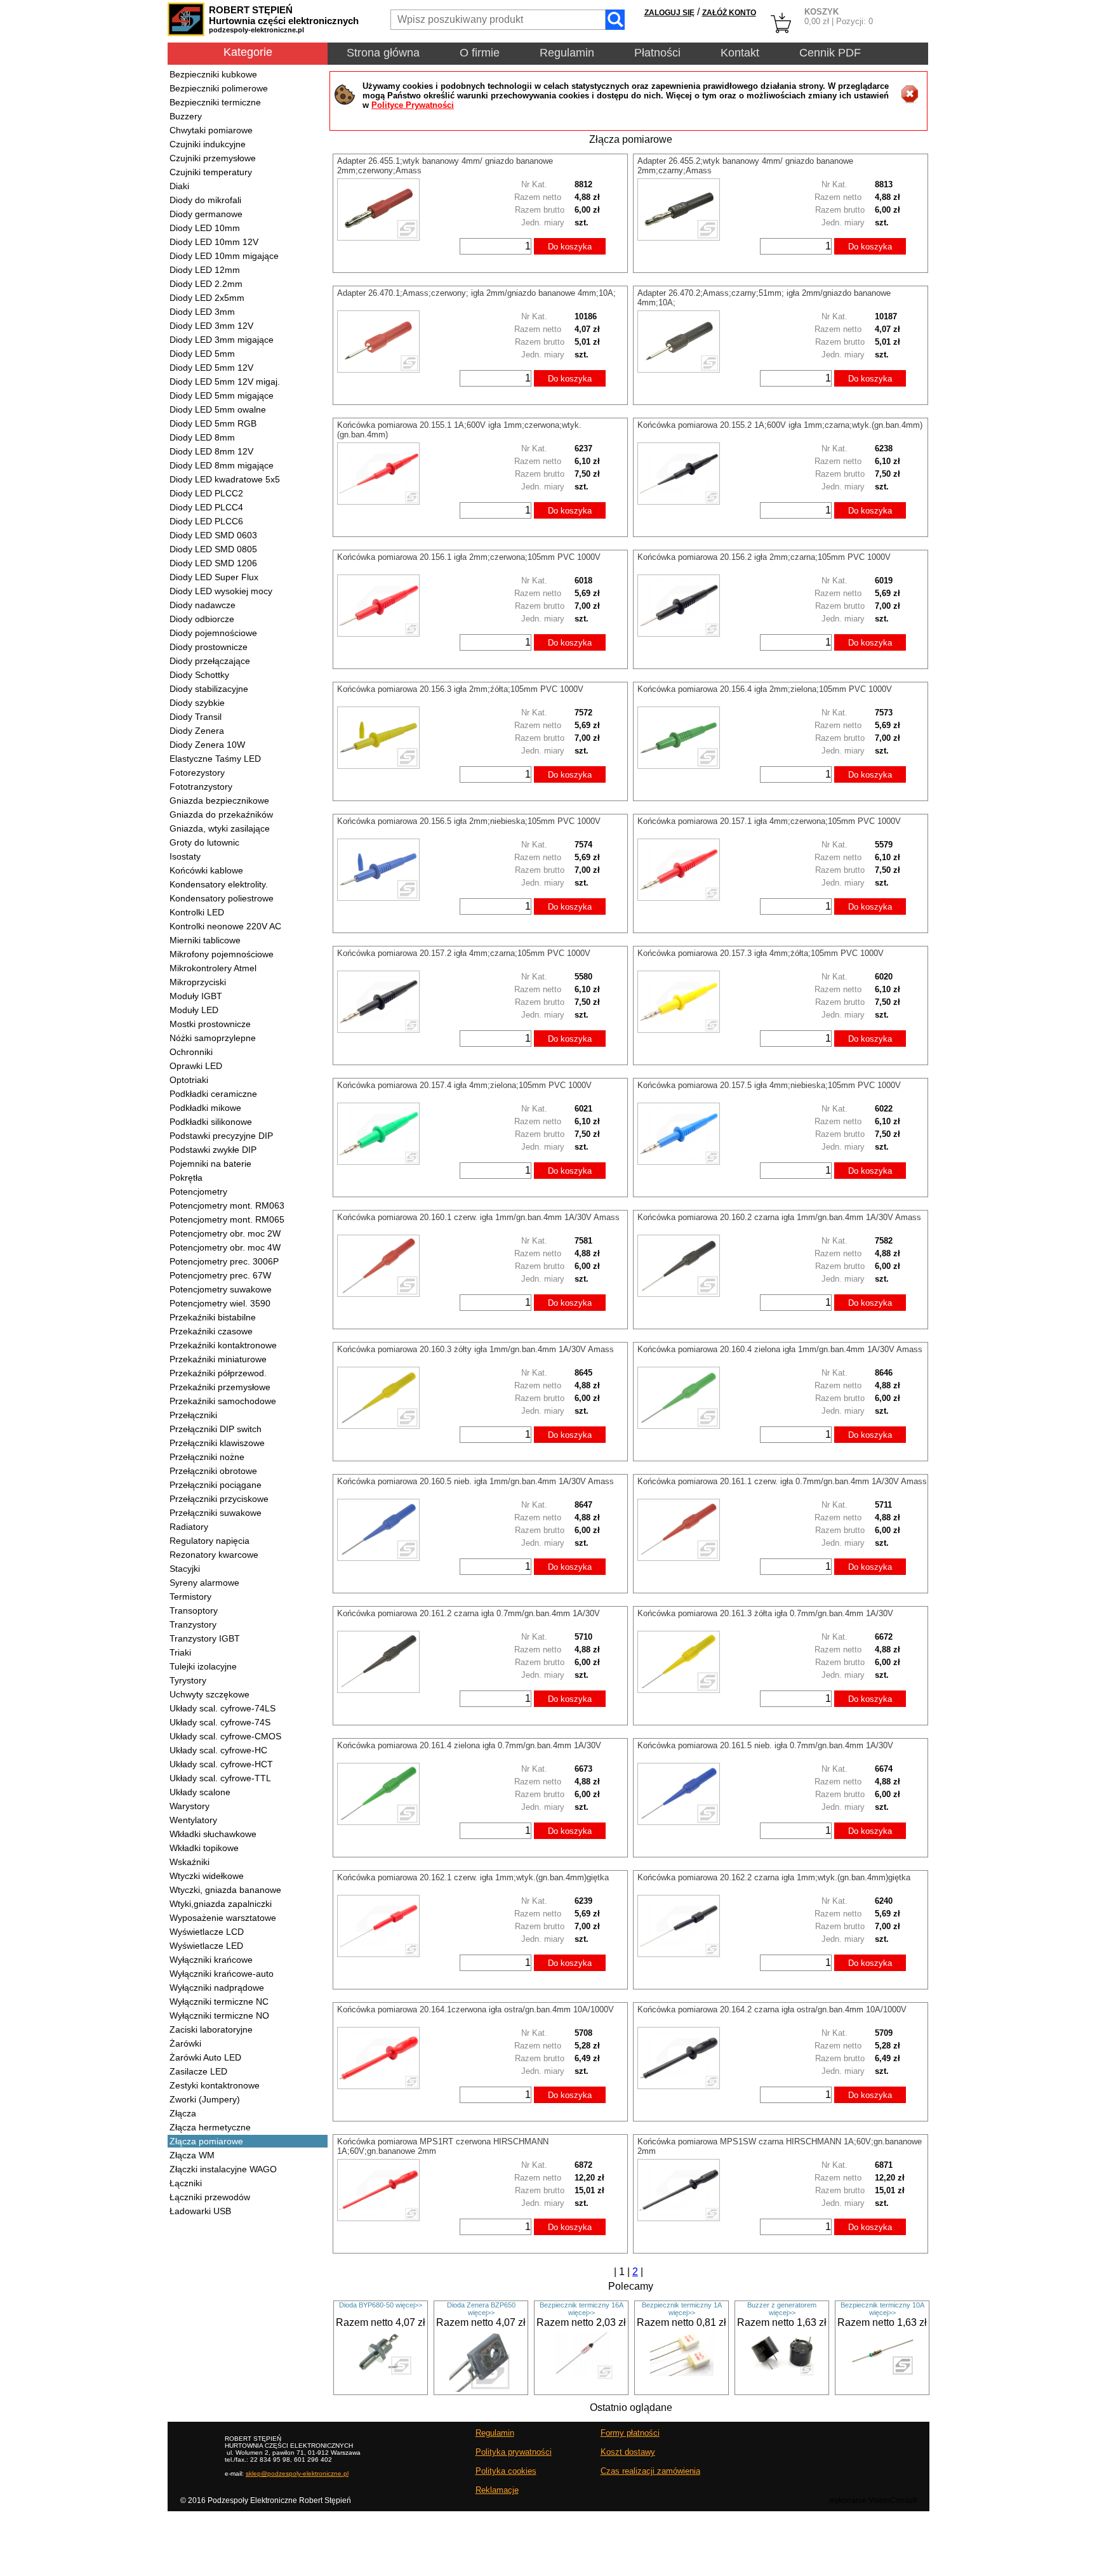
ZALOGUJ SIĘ (669, 13)
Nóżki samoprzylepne (213, 1038)
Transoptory (194, 1610)
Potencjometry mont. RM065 (227, 1219)
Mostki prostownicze (210, 1024)
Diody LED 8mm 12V (211, 451)
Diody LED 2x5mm (207, 298)
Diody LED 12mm (205, 270)
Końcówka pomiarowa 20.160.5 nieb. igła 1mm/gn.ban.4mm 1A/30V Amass (475, 1481)
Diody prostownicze (209, 647)
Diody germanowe (206, 214)
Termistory (190, 1597)
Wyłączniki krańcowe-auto (222, 1974)
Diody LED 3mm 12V (211, 326)
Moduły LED (194, 1010)
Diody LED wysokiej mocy (221, 591)
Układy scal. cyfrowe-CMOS (225, 1736)
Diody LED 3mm (202, 312)
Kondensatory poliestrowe (222, 898)
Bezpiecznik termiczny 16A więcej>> (582, 2309)
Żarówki (185, 2043)
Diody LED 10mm (205, 228)
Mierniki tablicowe (205, 940)
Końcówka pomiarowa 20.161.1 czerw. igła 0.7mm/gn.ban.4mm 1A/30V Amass (782, 1481)
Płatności (657, 53)
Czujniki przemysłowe (213, 158)
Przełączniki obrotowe (213, 1471)
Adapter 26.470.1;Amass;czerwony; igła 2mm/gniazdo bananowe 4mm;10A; (476, 293)
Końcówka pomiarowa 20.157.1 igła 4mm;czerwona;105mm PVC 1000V (769, 821)
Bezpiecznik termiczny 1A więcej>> (682, 2309)
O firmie (480, 53)
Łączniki (186, 2183)
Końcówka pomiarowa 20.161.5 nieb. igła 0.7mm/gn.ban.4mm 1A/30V (765, 1745)
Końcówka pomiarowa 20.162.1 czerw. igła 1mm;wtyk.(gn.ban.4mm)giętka (473, 1877)
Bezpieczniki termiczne (215, 102)
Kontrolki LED (197, 912)
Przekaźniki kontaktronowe (223, 1345)
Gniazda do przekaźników (221, 814)
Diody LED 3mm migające (222, 340)
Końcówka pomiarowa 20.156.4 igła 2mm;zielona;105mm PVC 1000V (765, 689)
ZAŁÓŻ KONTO (729, 13)
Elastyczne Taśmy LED (215, 759)
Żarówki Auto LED (205, 2057)
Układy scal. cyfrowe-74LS (223, 1708)
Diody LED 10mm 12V (214, 242)
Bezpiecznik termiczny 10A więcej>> (882, 2309)
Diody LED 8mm (202, 437)
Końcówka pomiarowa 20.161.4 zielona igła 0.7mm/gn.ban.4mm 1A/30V (469, 1745)
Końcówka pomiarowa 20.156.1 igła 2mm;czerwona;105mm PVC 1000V (469, 557)
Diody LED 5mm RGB (213, 423)
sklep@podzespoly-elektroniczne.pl (297, 2473)
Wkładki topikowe (204, 1848)
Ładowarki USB (200, 2211)
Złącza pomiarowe (206, 2141)
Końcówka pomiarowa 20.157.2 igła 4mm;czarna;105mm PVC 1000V (464, 953)
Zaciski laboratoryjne (211, 2029)
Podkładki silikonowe (211, 1122)
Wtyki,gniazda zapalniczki (221, 1904)
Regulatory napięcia (209, 1541)
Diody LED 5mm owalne (218, 409)
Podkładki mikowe (205, 1108)
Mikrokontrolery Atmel (213, 968)
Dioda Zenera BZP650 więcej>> (481, 2309)
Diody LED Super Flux (214, 577)
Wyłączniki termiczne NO (219, 2015)
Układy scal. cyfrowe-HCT (221, 1764)
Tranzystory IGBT (205, 1638)
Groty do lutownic (204, 842)
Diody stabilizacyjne (209, 689)
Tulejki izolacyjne (203, 1666)
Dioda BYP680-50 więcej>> (381, 2305)
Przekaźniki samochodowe (223, 1401)
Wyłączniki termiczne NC (219, 2002)
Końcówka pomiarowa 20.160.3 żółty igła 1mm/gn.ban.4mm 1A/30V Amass (475, 1349)
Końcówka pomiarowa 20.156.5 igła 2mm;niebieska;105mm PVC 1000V (469, 821)
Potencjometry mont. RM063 (227, 1205)
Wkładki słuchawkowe (213, 1834)
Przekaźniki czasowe (211, 1331)
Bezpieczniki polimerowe (219, 88)
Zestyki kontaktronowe (215, 2085)
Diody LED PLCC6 (206, 521)
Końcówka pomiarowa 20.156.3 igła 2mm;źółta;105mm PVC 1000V (460, 689)
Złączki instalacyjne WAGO (223, 2169)
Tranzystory (193, 1624)
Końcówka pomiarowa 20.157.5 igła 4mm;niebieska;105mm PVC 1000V (769, 1085)
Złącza (183, 2113)
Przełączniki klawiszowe (217, 1443)
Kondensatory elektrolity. (219, 884)
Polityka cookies (506, 2471)
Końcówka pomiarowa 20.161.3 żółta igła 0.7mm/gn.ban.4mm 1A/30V (765, 1613)
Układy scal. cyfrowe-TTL (220, 1778)
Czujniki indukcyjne (208, 144)
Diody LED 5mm (202, 354)
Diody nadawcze (203, 605)
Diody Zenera (197, 731)
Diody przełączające (210, 661)
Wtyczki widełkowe (207, 1876)
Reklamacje (497, 2490)
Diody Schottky (199, 675)
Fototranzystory (201, 787)
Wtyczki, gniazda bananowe (225, 1890)
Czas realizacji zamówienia (650, 2471)
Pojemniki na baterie (210, 1164)
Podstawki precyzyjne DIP (221, 1136)
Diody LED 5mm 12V (211, 368)
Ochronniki (191, 1052)
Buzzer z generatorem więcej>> (782, 2309)
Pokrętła (186, 1178)
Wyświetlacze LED (206, 1946)
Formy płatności (630, 2433)
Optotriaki (189, 1080)
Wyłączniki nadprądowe (217, 1988)
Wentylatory (193, 1820)
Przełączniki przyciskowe (219, 1499)
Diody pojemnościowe (213, 633)
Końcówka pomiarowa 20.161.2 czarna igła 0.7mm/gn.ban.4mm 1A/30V (469, 1613)
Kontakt (740, 53)
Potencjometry (198, 1192)
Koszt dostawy (628, 2452)
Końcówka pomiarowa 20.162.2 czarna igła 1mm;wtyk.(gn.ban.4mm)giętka (774, 1877)
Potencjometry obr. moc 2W (225, 1233)
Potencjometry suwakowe (221, 1289)
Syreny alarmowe (204, 1583)
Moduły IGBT (196, 996)
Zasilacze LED (198, 2071)
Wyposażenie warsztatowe (223, 1918)
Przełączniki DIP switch (216, 1429)
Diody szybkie (197, 703)
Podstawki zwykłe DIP (213, 1150)
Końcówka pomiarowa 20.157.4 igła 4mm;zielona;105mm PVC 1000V (464, 1085)
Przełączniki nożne (207, 1457)
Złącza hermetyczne (210, 2127)
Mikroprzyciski (198, 982)
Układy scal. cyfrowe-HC (218, 1750)
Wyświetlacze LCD (207, 1932)
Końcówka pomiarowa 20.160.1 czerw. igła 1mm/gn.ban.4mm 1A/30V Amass (478, 1217)
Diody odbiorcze (202, 619)
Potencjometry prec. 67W (220, 1275)
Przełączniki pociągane (216, 1485)
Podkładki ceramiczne (213, 1094)
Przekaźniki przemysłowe (220, 1387)
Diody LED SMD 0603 (213, 535)
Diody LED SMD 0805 (213, 549)
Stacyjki (185, 1569)
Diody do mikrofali (205, 200)
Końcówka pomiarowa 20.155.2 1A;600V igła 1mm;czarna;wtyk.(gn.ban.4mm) (780, 425)
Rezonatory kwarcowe (214, 1555)
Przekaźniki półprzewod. (218, 1373)
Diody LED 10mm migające (224, 256)
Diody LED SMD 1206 (213, 563)
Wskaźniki (189, 1862)
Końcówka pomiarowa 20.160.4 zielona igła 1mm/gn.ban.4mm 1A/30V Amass (780, 1349)
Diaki (179, 186)
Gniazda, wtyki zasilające (220, 828)
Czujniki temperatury (211, 172)
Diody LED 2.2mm (206, 284)
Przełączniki (193, 1415)
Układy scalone (200, 1792)
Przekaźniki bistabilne (213, 1317)
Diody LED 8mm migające (222, 465)
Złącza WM (192, 2155)
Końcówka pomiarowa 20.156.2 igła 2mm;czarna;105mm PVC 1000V (764, 557)
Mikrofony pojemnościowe (222, 954)
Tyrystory (188, 1680)
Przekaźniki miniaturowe (218, 1359)
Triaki (180, 1652)
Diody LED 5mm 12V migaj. (225, 382)
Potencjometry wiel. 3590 (220, 1303)
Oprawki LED (196, 1066)
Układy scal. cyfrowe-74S (220, 1722)
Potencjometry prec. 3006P (224, 1261)
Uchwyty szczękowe (209, 1694)
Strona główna (383, 53)
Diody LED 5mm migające (222, 395)
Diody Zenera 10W (207, 745)
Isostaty (185, 856)
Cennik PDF (830, 53)
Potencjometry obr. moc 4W (225, 1247)
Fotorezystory (197, 773)
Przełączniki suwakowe (216, 1513)
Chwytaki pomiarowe (211, 130)
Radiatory (189, 1527)
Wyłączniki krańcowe (211, 1960)
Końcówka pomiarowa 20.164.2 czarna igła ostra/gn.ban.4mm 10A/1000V (772, 2009)
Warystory (189, 1806)
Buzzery (186, 116)
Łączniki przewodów (210, 2197)
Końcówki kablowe (206, 870)
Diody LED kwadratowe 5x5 (225, 479)
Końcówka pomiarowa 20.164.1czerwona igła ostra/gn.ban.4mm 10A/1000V (475, 2009)
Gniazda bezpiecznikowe (219, 800)
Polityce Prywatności (413, 105)
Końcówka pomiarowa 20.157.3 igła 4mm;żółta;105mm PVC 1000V (761, 953)
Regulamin (567, 53)
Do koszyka (570, 247)
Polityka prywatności (514, 2452)
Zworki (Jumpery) (205, 2099)
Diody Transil (196, 717)
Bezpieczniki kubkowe (213, 74)
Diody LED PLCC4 (206, 507)
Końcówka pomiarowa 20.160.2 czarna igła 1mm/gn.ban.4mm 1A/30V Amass (779, 1217)
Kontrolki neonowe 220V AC (225, 926)
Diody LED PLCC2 (206, 493)
